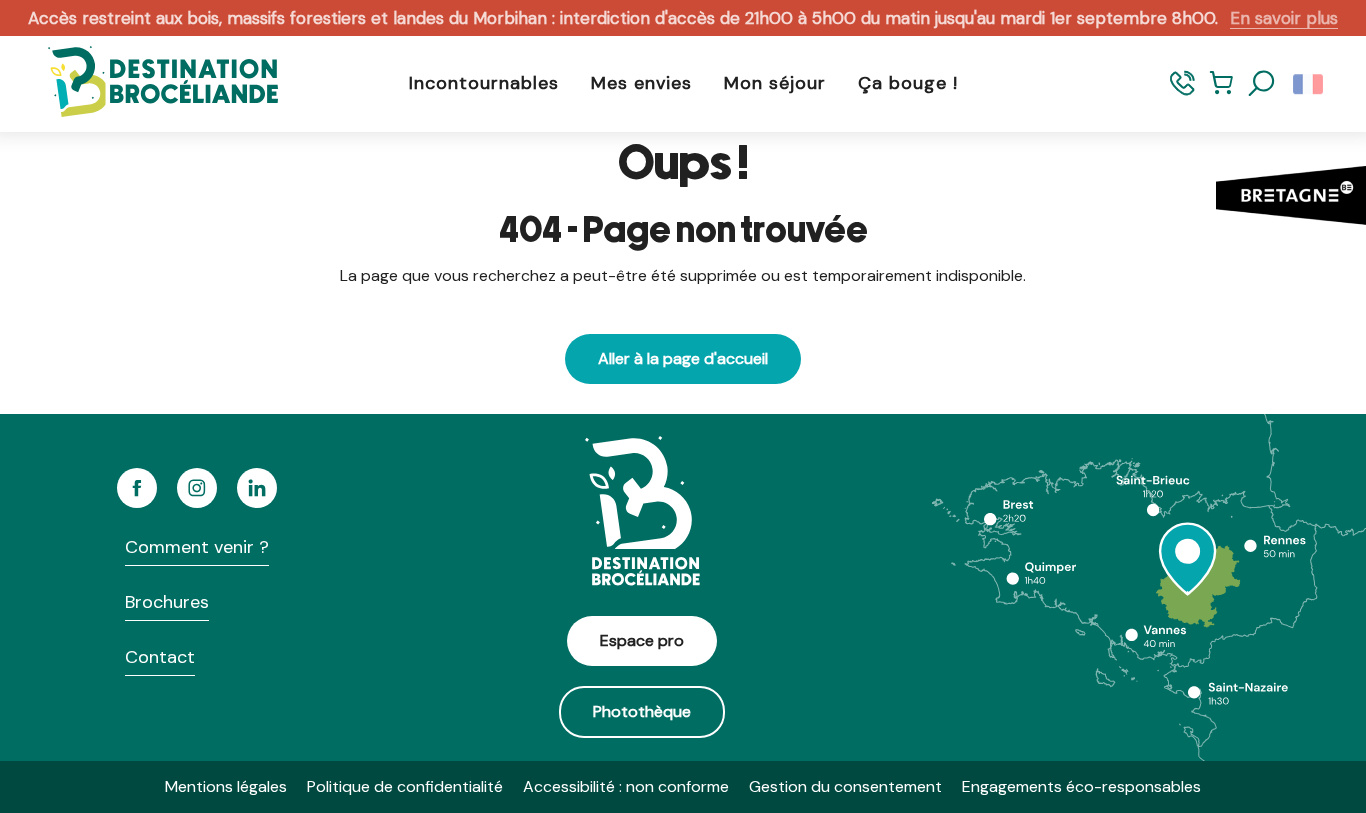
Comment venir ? (197, 547)
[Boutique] (1221, 92)
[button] (1262, 84)
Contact (160, 657)
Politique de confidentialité (405, 786)
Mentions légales (226, 786)
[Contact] (1182, 92)
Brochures (167, 602)
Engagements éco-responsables (1081, 786)
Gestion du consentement (845, 786)
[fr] (1309, 84)
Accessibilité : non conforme (626, 786)
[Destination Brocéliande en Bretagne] (148, 83)
